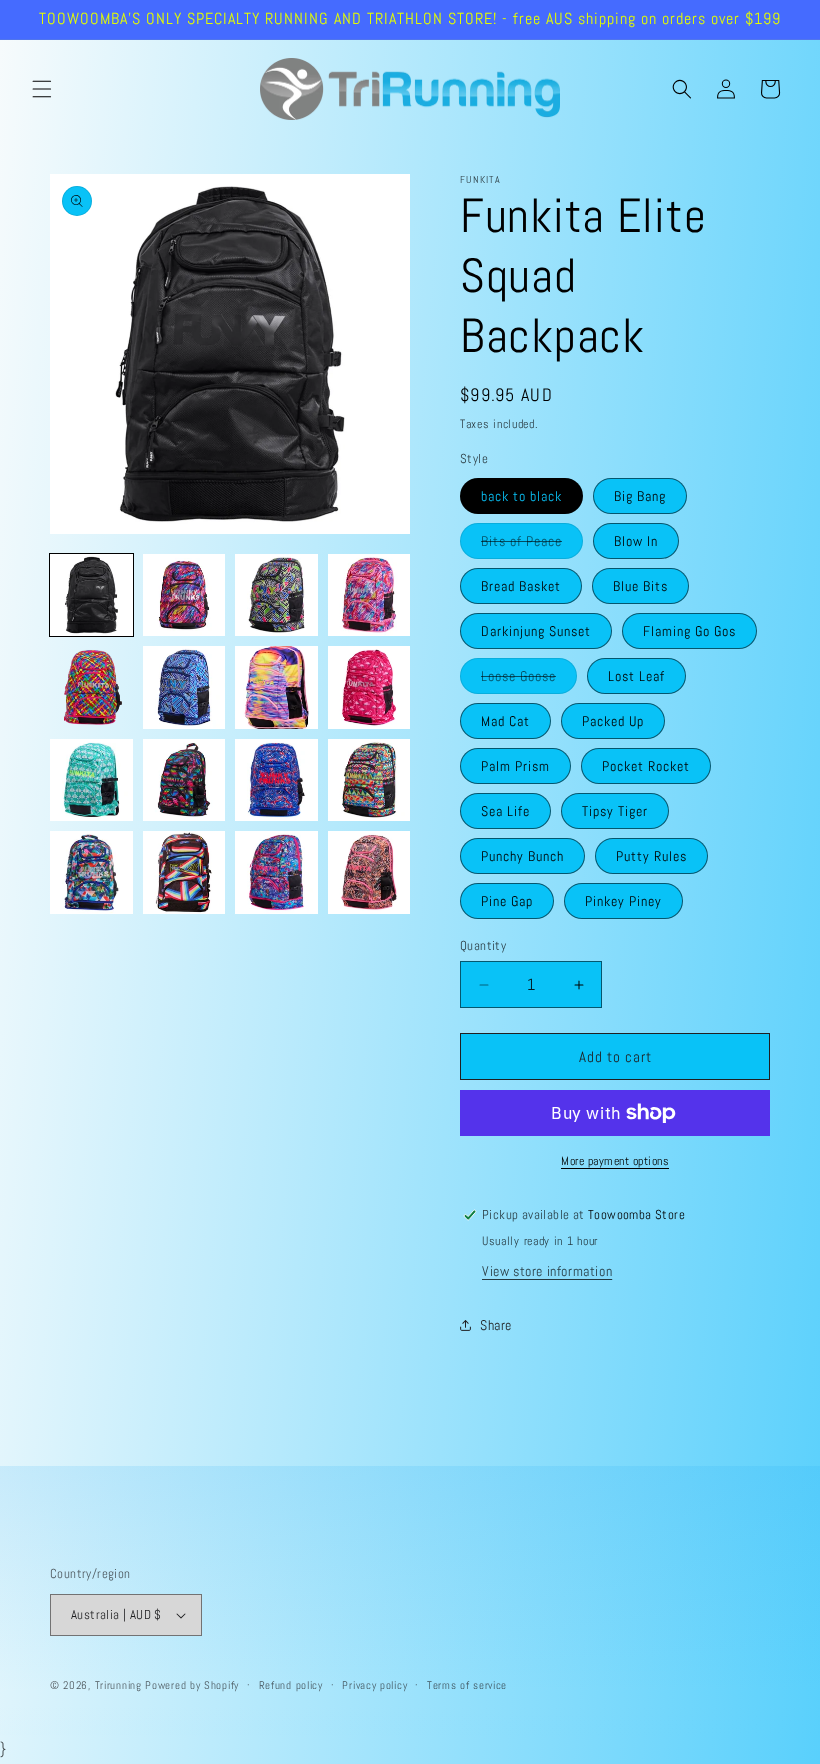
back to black (521, 496)
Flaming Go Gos (689, 631)
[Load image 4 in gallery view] (369, 595)
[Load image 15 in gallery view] (276, 872)
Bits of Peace (532, 545)
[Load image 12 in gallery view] (369, 780)
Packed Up (613, 721)
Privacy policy (374, 1685)
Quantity (483, 945)
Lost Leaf (636, 676)
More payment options (615, 1161)
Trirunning (118, 1685)
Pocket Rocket (646, 766)
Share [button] (496, 1325)
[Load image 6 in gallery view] (184, 687)
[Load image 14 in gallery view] (184, 872)
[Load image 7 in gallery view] (276, 687)
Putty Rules (651, 856)
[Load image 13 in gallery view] (91, 872)
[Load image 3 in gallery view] (276, 595)
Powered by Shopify (192, 1685)
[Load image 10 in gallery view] (184, 780)
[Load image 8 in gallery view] (369, 687)
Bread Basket (521, 586)
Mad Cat (505, 721)
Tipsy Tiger (615, 811)
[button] (42, 89)
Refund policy (291, 1685)
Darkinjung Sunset (536, 631)
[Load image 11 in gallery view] (276, 780)
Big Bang (640, 496)
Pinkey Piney (623, 901)
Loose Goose (529, 680)
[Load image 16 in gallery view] (369, 872)
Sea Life (505, 811)
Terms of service (467, 1685)
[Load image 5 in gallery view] (91, 687)
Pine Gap (507, 901)
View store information (547, 1271)
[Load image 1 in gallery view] (91, 595)
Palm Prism (515, 766)
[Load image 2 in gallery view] (184, 595)
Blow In (636, 541)
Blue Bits (640, 586)
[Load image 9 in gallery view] (91, 780)
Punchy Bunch (522, 856)
